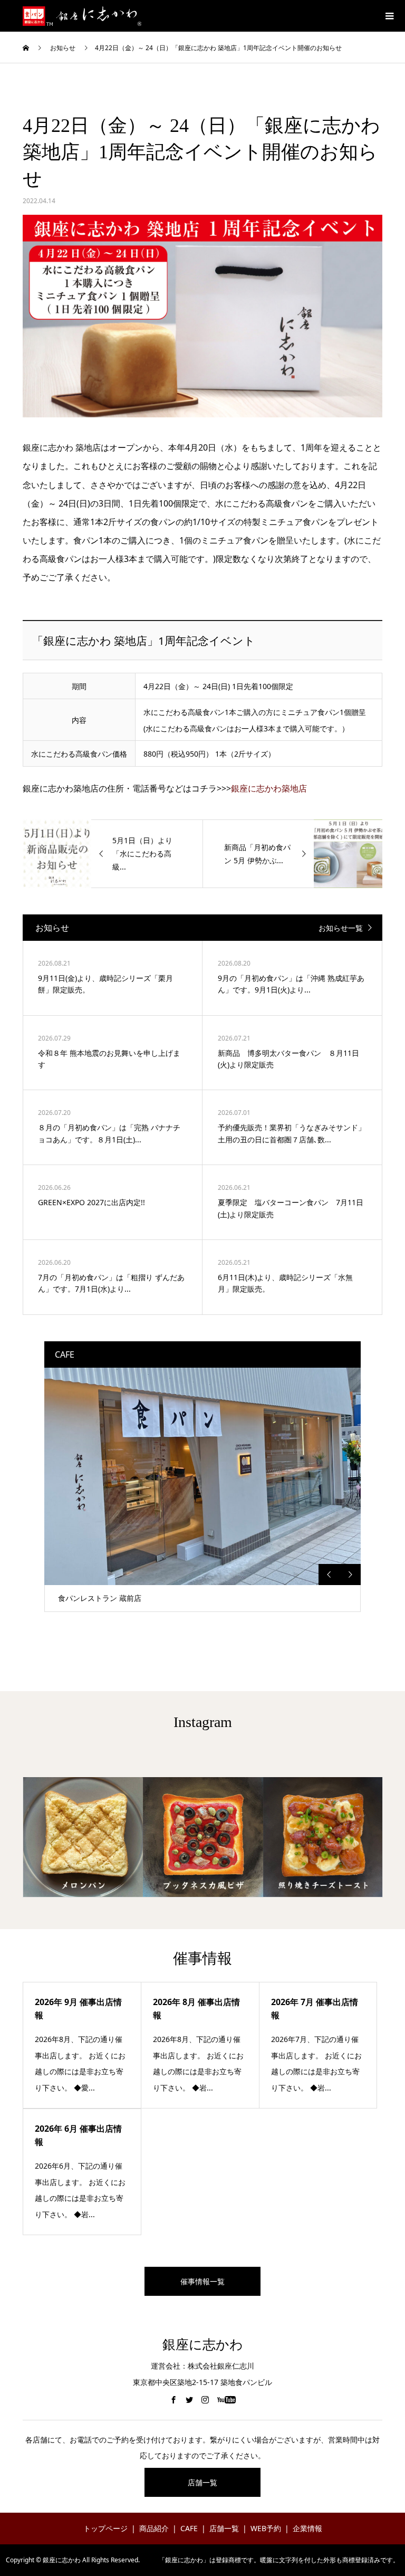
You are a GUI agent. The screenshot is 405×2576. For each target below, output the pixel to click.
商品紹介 (154, 2528)
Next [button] (350, 1575)
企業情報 (307, 2528)
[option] (202, 1490)
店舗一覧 (202, 2482)
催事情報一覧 (202, 2281)
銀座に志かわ (203, 2345)
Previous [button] (329, 1575)
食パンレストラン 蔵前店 (100, 1598)
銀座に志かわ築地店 (269, 788)
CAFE (189, 2528)
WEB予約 (266, 2528)
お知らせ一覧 (341, 928)
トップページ (105, 2528)
